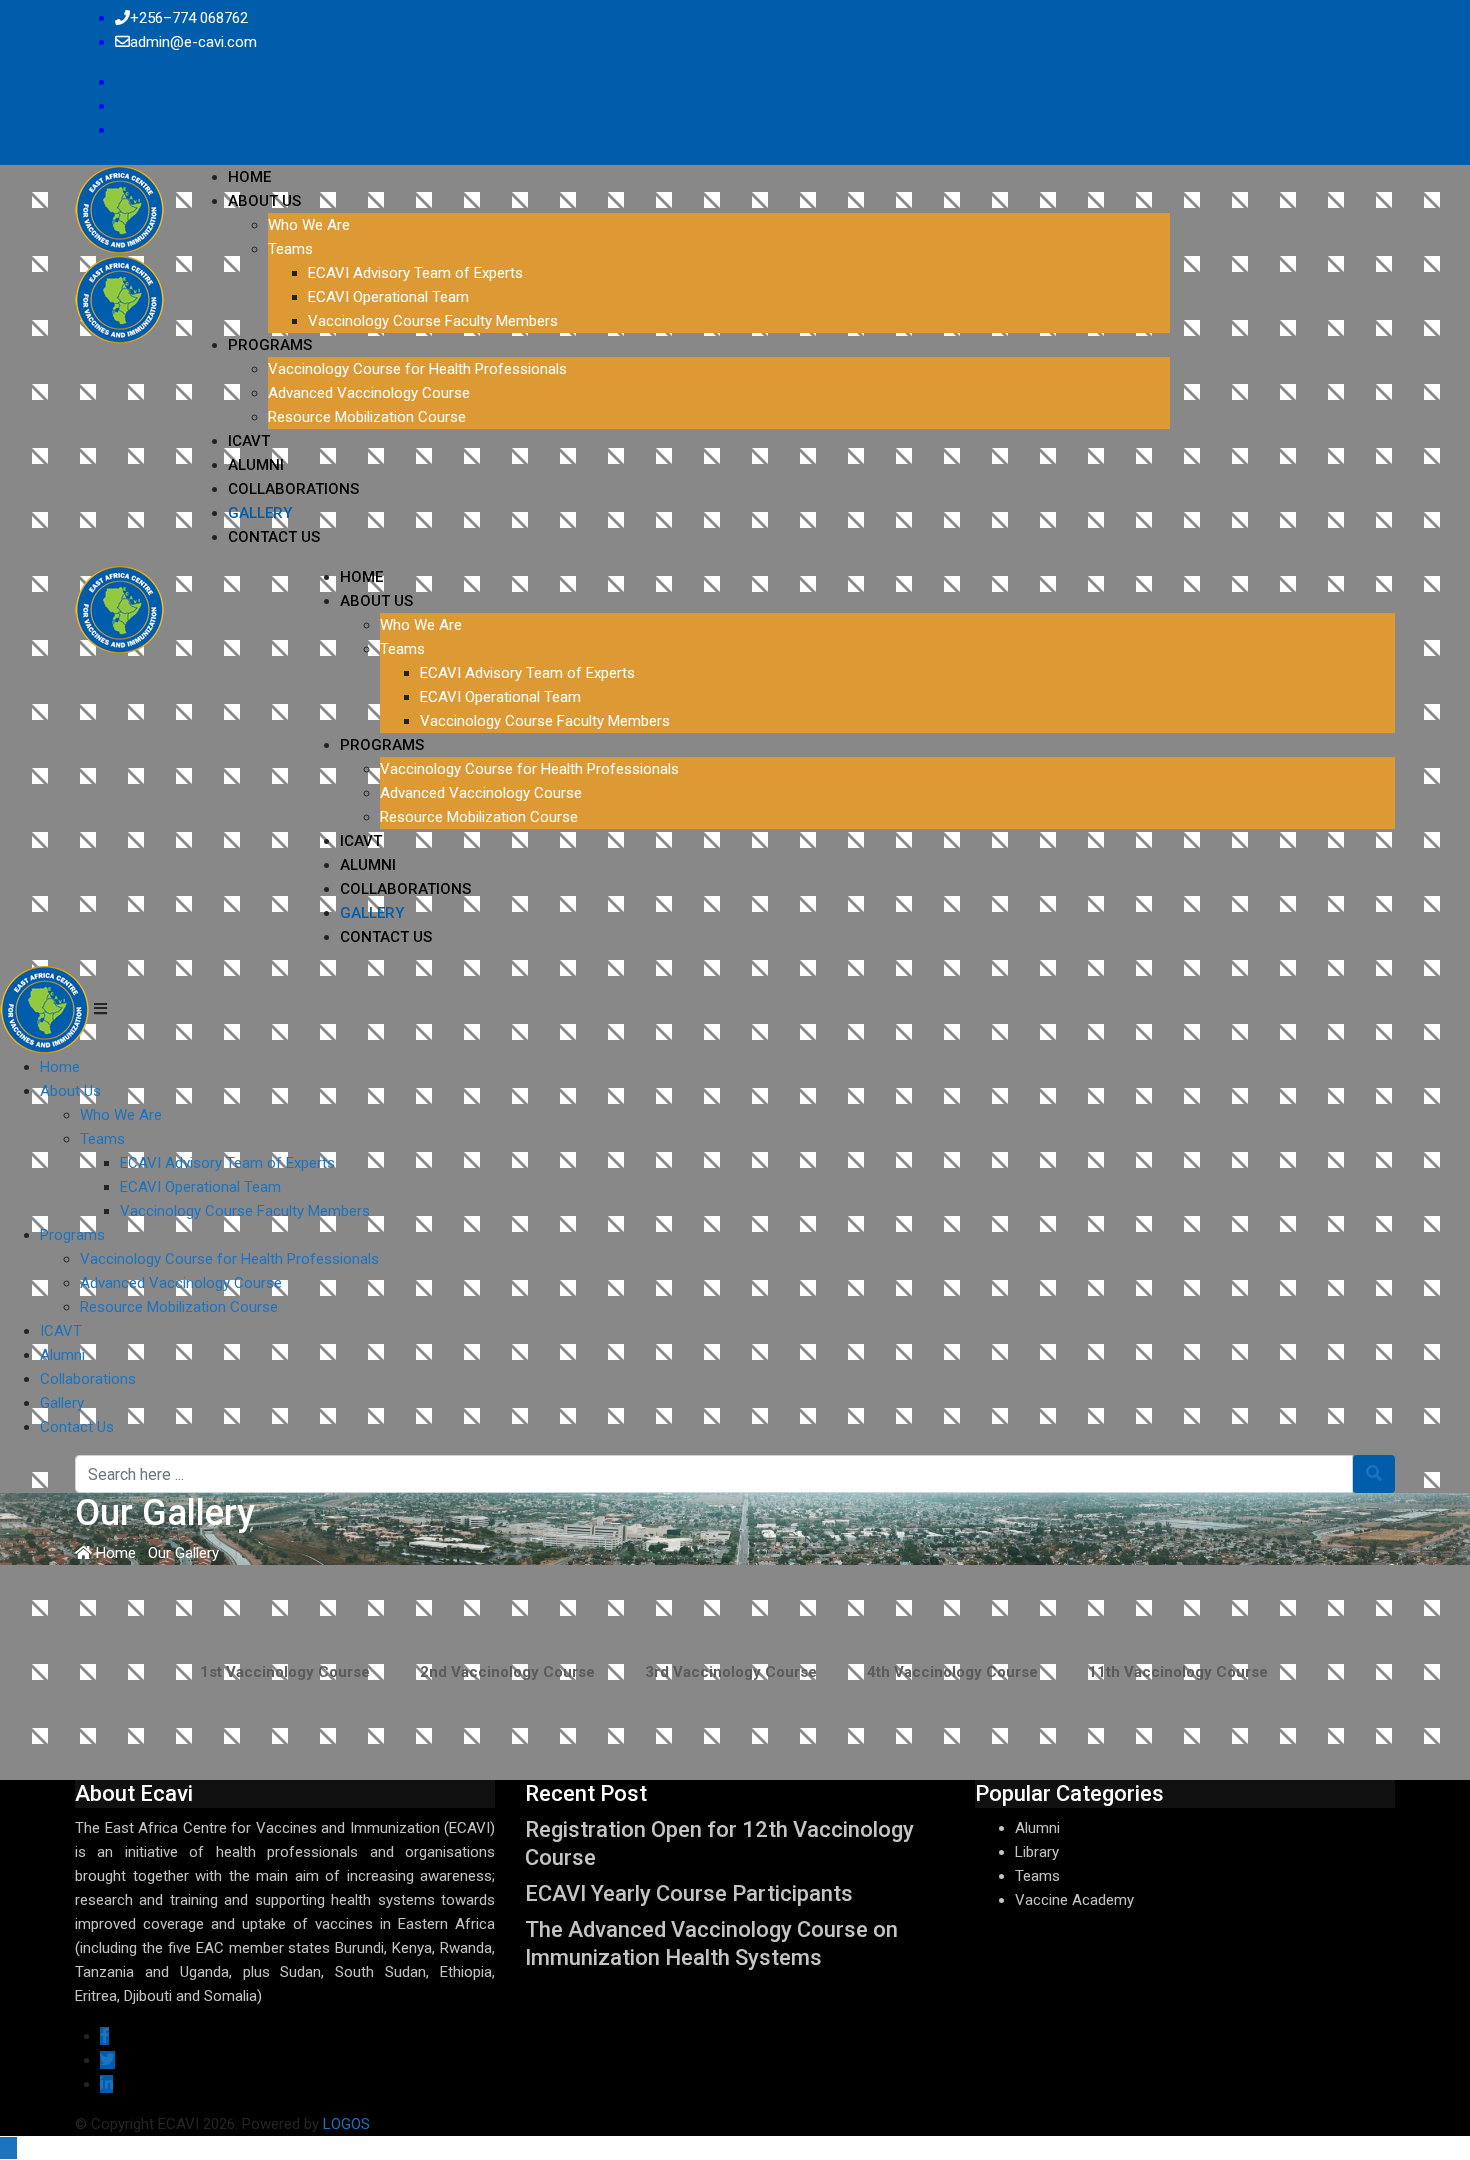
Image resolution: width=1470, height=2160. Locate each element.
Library (1037, 1852)
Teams (290, 249)
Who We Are (309, 225)
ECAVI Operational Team (388, 297)
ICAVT (249, 441)
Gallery (260, 513)
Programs (270, 345)
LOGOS (346, 2124)
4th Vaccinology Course (952, 1672)
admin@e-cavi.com (193, 42)
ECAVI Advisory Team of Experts (415, 273)
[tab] (285, 1672)
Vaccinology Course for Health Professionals (417, 369)
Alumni (256, 465)
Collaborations (293, 489)
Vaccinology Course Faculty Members (433, 321)
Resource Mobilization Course (367, 417)
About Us (264, 201)
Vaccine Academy (1074, 1900)
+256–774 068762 (189, 18)
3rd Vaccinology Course (731, 1672)
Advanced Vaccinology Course (369, 393)
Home (249, 177)
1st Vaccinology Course (285, 1672)
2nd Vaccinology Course (507, 1672)
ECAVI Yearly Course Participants (689, 1893)
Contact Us (274, 537)
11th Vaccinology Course (1178, 1672)
